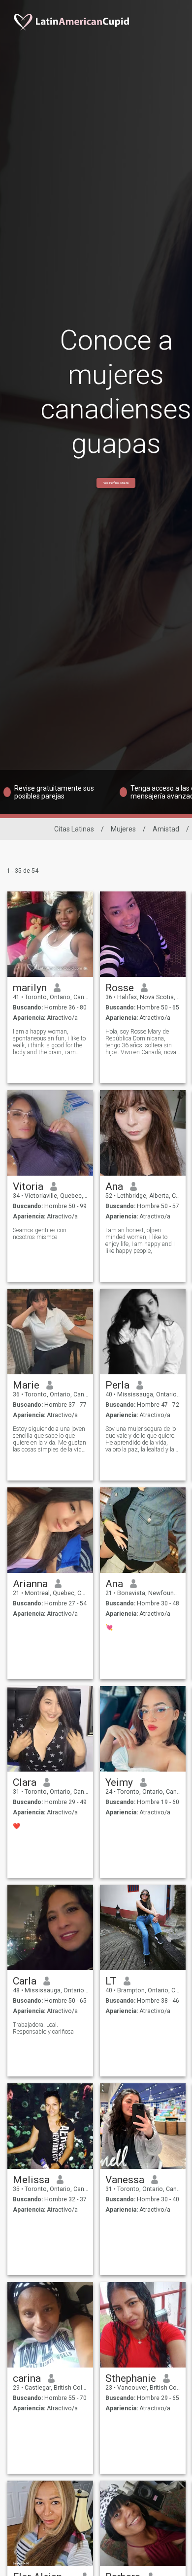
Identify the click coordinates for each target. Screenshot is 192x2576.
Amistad (166, 829)
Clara (25, 1782)
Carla (25, 1981)
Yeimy (119, 1782)
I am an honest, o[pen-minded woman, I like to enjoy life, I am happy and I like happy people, (140, 1241)
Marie (26, 1385)
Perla (117, 1385)
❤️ (16, 1826)
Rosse (120, 988)
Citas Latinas (74, 829)
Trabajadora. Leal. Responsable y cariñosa (43, 2028)
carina (27, 2378)
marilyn (30, 988)
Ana (114, 1186)
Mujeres (123, 829)
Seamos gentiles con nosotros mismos (40, 1234)
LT (111, 1981)
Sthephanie (131, 2378)
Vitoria (28, 1186)
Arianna (30, 1584)
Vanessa (125, 2180)
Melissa (31, 2180)
